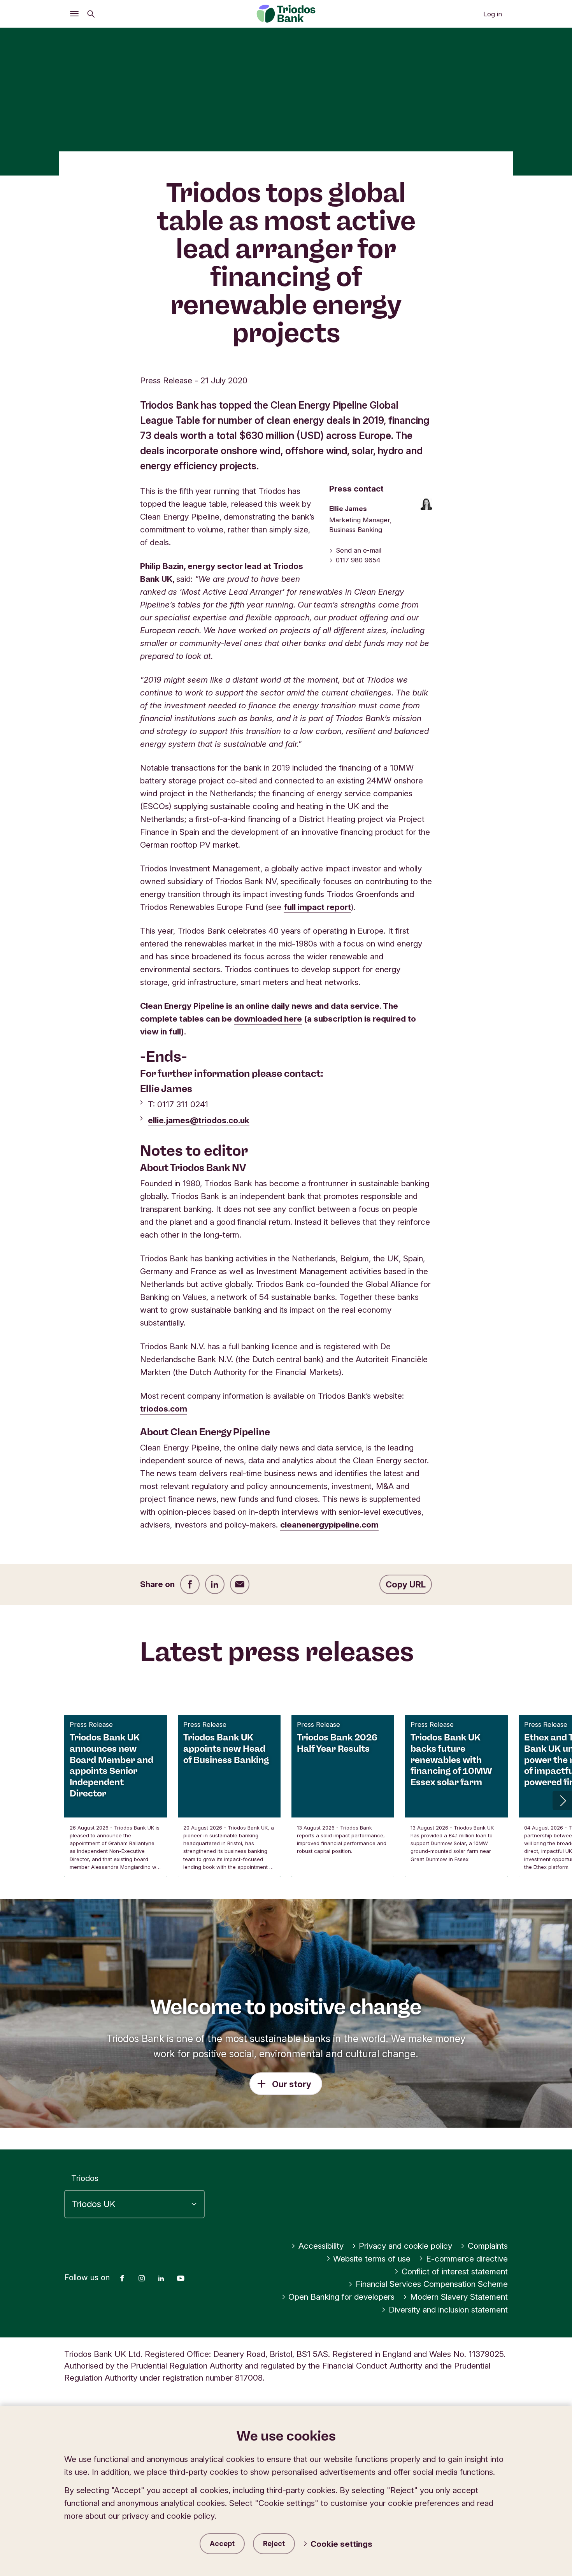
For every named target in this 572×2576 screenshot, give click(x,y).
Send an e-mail (359, 550)
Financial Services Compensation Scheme (432, 2284)
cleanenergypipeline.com (329, 1525)
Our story (292, 2084)
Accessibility (321, 2246)
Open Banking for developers (341, 2297)
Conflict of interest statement (455, 2271)
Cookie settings (341, 2544)
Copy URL (406, 1584)
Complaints (488, 2246)
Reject (274, 2544)
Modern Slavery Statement (459, 2297)
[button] (562, 1800)
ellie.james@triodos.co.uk (199, 1120)
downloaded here (268, 1019)
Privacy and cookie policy (405, 2246)
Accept (222, 2544)
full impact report (317, 907)
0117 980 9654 (358, 560)
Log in (493, 14)
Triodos (85, 2178)
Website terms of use (372, 2259)
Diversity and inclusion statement (448, 2310)
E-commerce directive (467, 2259)
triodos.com (164, 1409)
